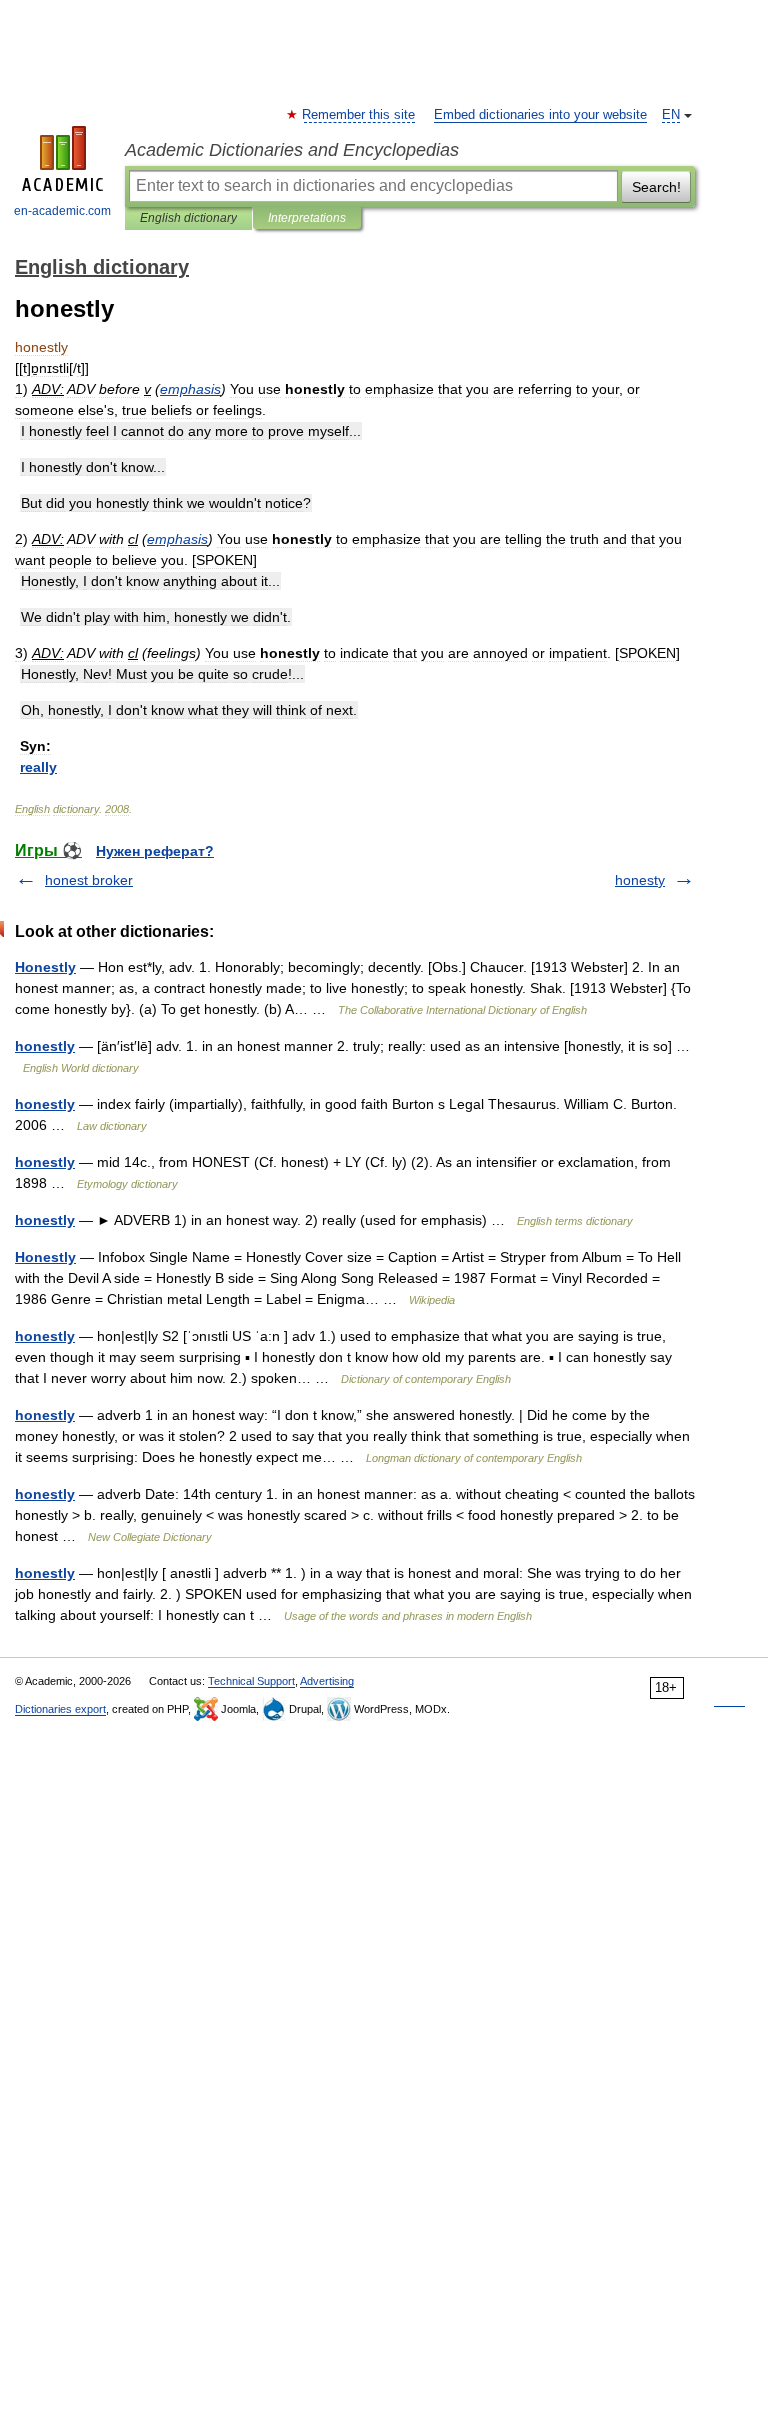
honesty (640, 880)
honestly (45, 1046)
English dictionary (188, 218)
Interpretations (307, 218)
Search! (656, 187)
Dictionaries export (60, 1709)
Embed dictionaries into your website (540, 115)
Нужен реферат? (155, 851)
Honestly (45, 967)
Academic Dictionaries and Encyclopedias (292, 150)
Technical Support (251, 1681)
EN (671, 115)
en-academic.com (62, 211)
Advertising (327, 1681)
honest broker (89, 880)
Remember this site (359, 115)
